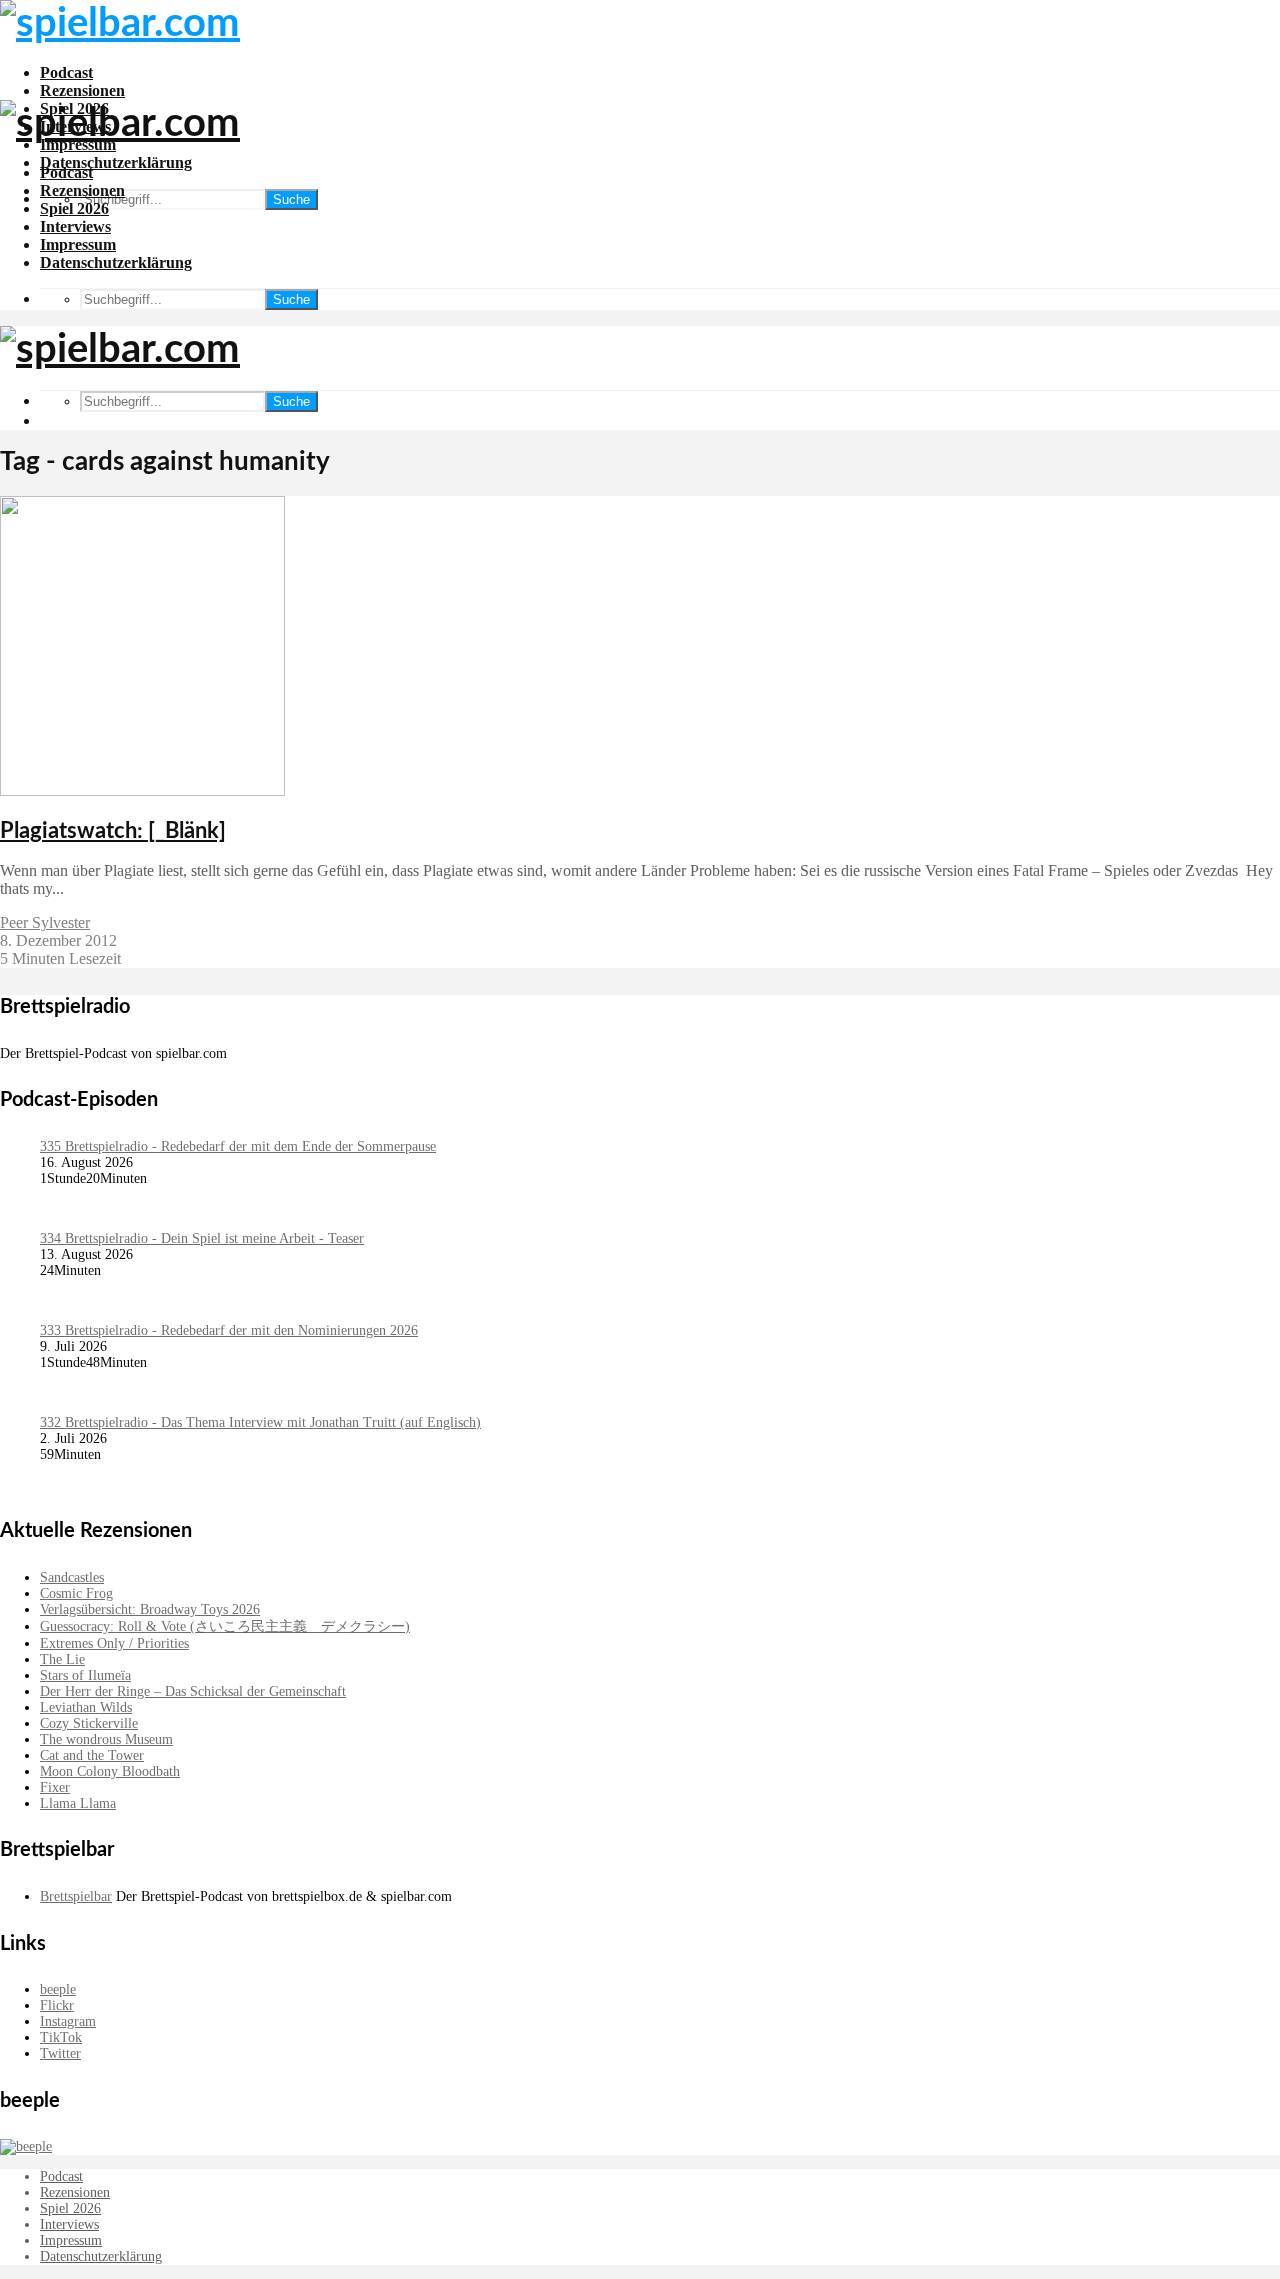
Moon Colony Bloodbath (110, 1771)
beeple (58, 1989)
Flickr (57, 2005)
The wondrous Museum (106, 1739)
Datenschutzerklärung (116, 162)
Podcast (66, 72)
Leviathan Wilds (86, 1707)
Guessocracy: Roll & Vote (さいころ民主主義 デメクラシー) (225, 1626)
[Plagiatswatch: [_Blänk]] (142, 790)
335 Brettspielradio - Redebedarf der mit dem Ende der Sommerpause (238, 1146)
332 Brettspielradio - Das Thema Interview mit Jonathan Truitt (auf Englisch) (260, 1422)
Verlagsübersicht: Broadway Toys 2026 (150, 1609)
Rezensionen (82, 90)
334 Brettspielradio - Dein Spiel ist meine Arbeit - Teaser (202, 1238)
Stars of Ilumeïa (85, 1675)
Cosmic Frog (76, 1593)
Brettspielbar (76, 1896)
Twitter (60, 2053)
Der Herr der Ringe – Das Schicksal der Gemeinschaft (193, 1691)
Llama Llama (78, 1803)
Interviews (75, 226)
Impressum (78, 244)
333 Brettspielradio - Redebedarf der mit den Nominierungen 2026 (229, 1330)
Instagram (68, 2021)
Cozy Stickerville (89, 1723)
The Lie (62, 1659)
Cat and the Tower (92, 1755)
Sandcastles (72, 1577)
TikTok (61, 2037)
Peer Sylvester (45, 922)
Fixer (55, 1787)
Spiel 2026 (74, 208)
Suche (291, 199)
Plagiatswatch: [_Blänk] (113, 831)
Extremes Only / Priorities (114, 1643)
